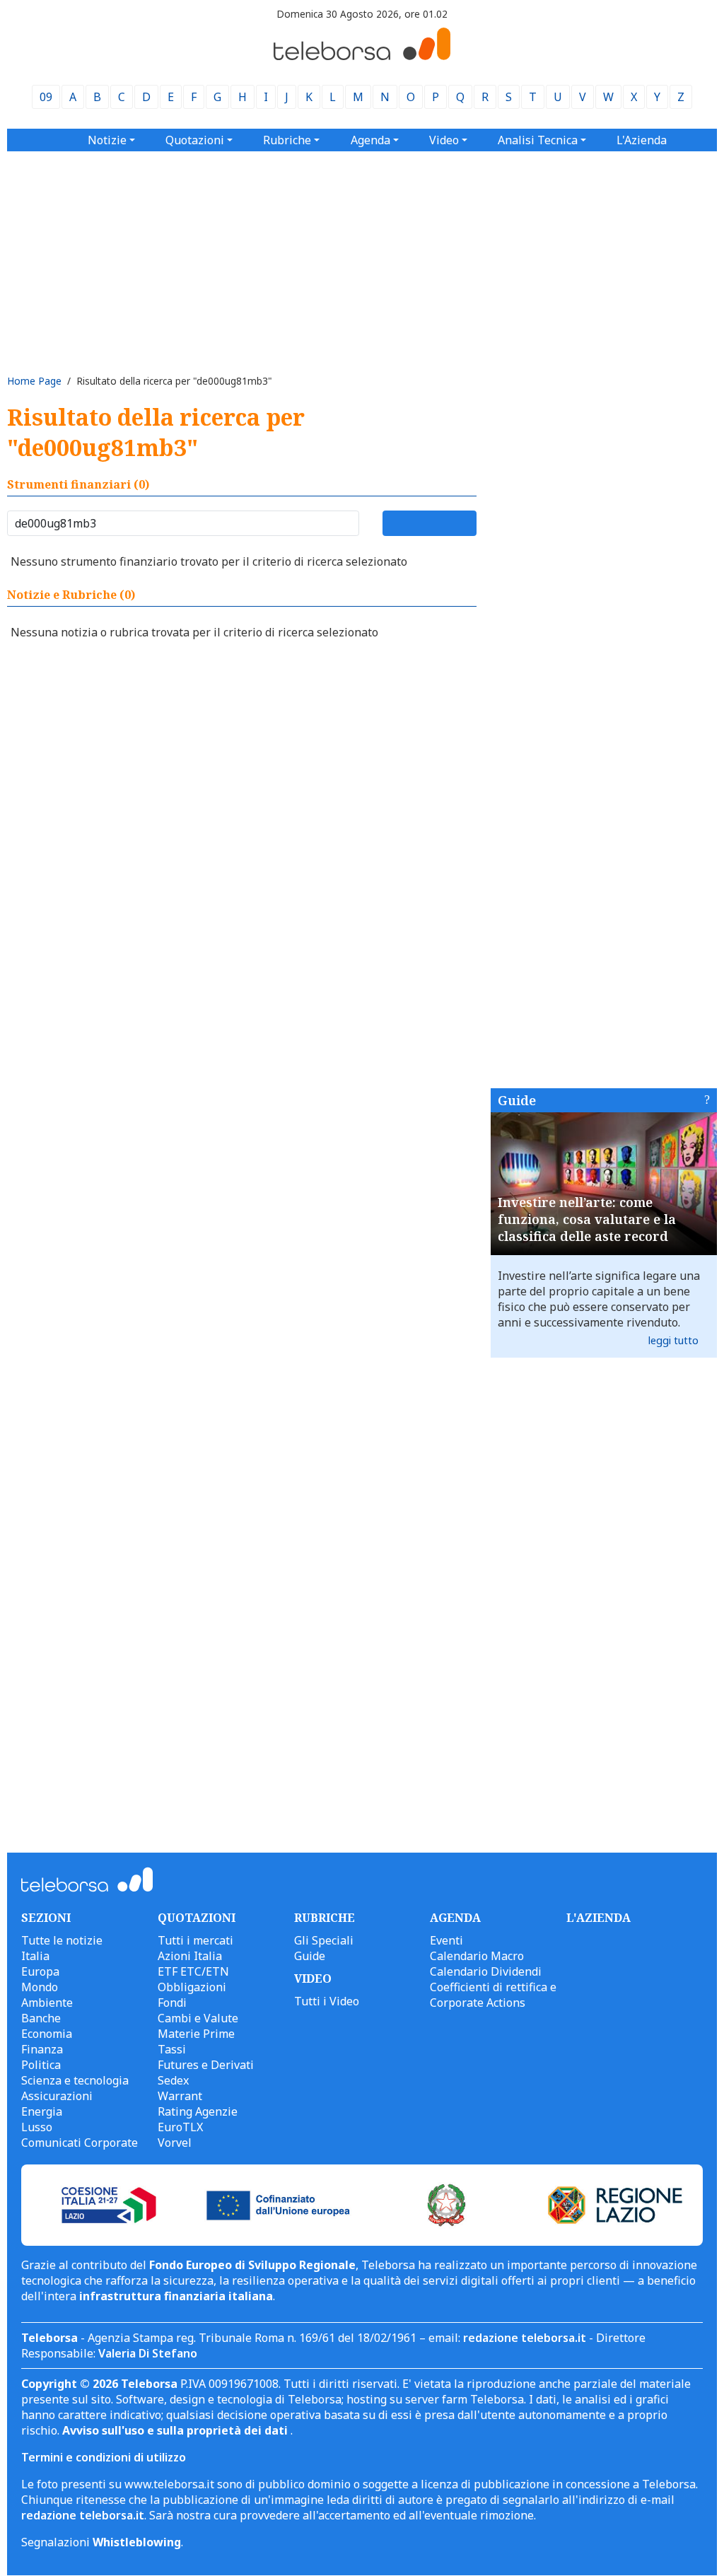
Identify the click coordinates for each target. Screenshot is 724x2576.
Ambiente (47, 2003)
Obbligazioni (192, 1987)
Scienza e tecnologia (75, 2080)
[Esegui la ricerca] (430, 523)
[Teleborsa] (362, 56)
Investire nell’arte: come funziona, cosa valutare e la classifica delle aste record (587, 1219)
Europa (40, 1971)
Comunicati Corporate (80, 2143)
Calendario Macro (477, 1956)
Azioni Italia (190, 1956)
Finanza (42, 2049)
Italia (35, 1956)
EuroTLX (180, 2127)
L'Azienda (642, 140)
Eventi (446, 1940)
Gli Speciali (324, 1940)
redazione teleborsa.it (525, 2338)
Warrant (180, 2096)
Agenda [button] (370, 140)
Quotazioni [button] (195, 140)
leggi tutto (673, 1340)
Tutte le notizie (62, 1940)
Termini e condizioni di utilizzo (104, 2457)
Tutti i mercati (195, 1940)
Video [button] (444, 140)
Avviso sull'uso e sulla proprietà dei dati (176, 2430)
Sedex (173, 2080)
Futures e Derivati (206, 2065)
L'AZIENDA (599, 1918)
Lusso (37, 2127)
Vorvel (175, 2143)
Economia (47, 2034)
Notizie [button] (107, 140)
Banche (41, 2018)
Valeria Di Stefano (148, 2353)
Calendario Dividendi (486, 1971)
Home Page (34, 381)
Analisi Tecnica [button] (538, 140)
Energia (42, 2111)
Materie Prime (196, 2034)
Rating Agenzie (198, 2111)
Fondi (172, 2003)
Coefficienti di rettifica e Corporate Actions (493, 1995)
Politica (41, 2065)
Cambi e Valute (198, 2018)
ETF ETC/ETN (193, 1971)
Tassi (172, 2049)
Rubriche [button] (287, 140)
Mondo (40, 1987)
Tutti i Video (327, 2001)
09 (46, 97)
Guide (517, 1100)
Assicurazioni (57, 2096)
